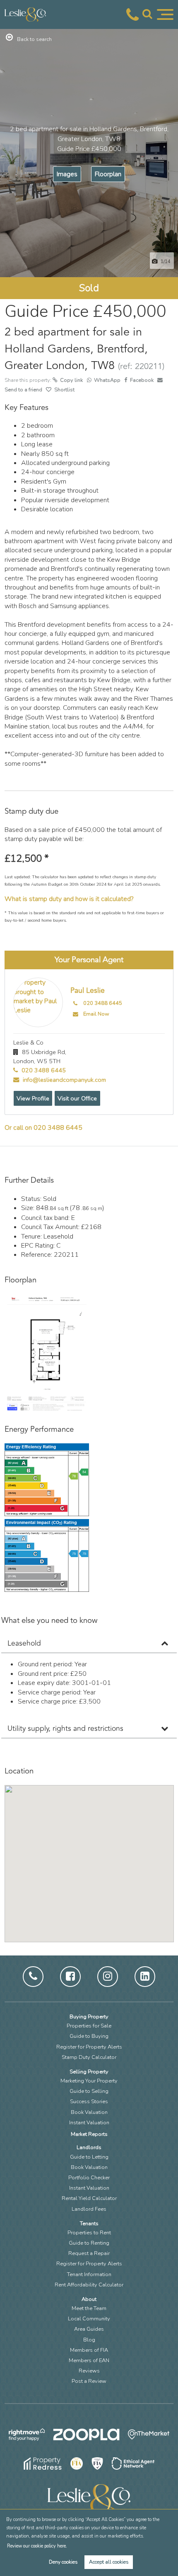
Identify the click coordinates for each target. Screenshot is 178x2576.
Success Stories (89, 2102)
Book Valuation (89, 2112)
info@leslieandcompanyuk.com (64, 1080)
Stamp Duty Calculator (89, 2057)
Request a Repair (89, 2253)
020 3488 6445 (103, 1003)
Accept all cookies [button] (109, 2562)
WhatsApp (107, 380)
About (89, 2299)
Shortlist (64, 390)
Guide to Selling (89, 2091)
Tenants (89, 2224)
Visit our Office (77, 1098)
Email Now (96, 1014)
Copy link (72, 380)
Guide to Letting (89, 2157)
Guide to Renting (89, 2243)
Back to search (34, 39)
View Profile (33, 1098)
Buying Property (89, 2017)
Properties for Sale (89, 2026)
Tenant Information (89, 2274)
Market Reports (89, 2134)
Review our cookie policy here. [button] (37, 2546)
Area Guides (89, 2329)
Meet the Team (89, 2308)
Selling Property (89, 2072)
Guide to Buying (89, 2036)
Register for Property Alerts (89, 2047)
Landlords (89, 2147)
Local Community (89, 2319)
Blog (89, 2340)
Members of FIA (89, 2350)
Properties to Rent (89, 2233)
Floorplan (108, 174)
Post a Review (89, 2381)
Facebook (142, 380)
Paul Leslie (88, 991)
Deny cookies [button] (63, 2562)
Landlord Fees (89, 2209)
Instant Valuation (89, 2123)
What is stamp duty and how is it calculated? (69, 899)
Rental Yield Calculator (89, 2198)
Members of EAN (89, 2360)
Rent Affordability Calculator (89, 2285)
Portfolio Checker (89, 2178)
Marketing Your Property (89, 2081)
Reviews (89, 2371)
